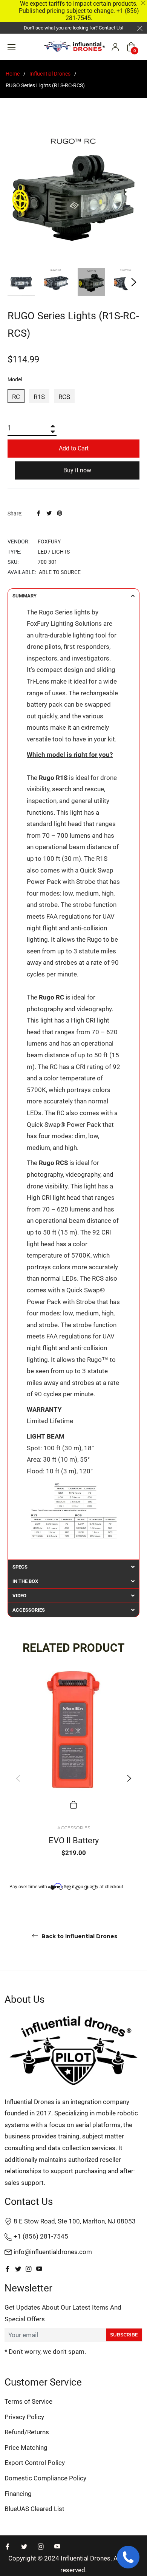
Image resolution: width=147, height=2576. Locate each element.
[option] (73, 1778)
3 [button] (69, 1888)
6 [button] (94, 1888)
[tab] (73, 596)
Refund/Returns (27, 2432)
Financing (18, 2494)
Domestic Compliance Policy (45, 2478)
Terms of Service (28, 2401)
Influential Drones (50, 74)
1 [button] (53, 1888)
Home (13, 74)
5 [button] (86, 1888)
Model (15, 379)
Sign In (115, 47)
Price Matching (26, 2448)
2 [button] (61, 1888)
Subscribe (124, 2335)
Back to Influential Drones (79, 1936)
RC (16, 397)
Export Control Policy (35, 2463)
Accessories (74, 1828)
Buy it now (77, 470)
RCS (64, 397)
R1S (39, 397)
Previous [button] (18, 1778)
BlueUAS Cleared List (34, 2509)
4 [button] (77, 1888)
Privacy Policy (24, 2417)
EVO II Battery (74, 1840)
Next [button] (134, 282)
